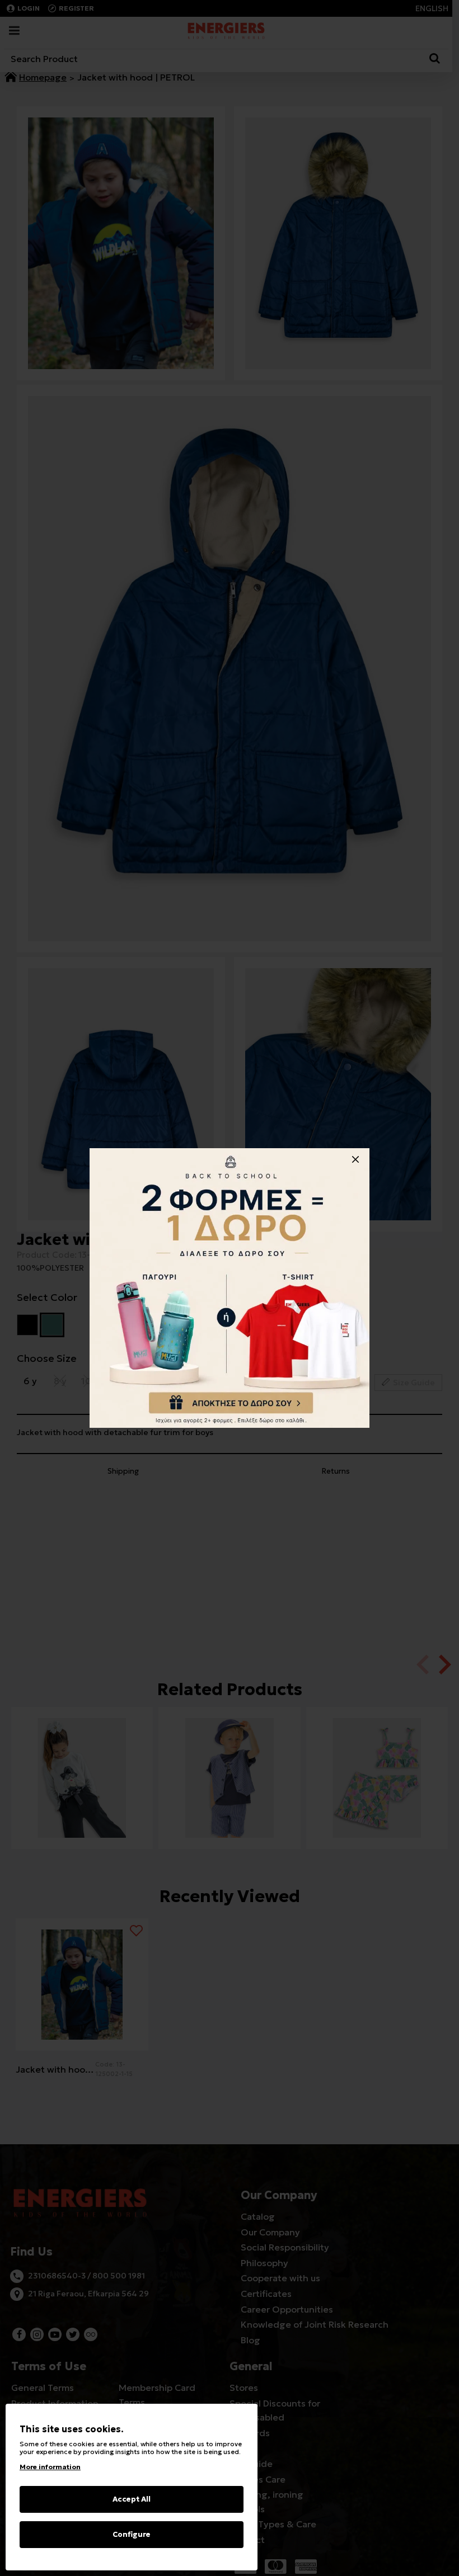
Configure (132, 2534)
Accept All (132, 2499)
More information (50, 2467)
